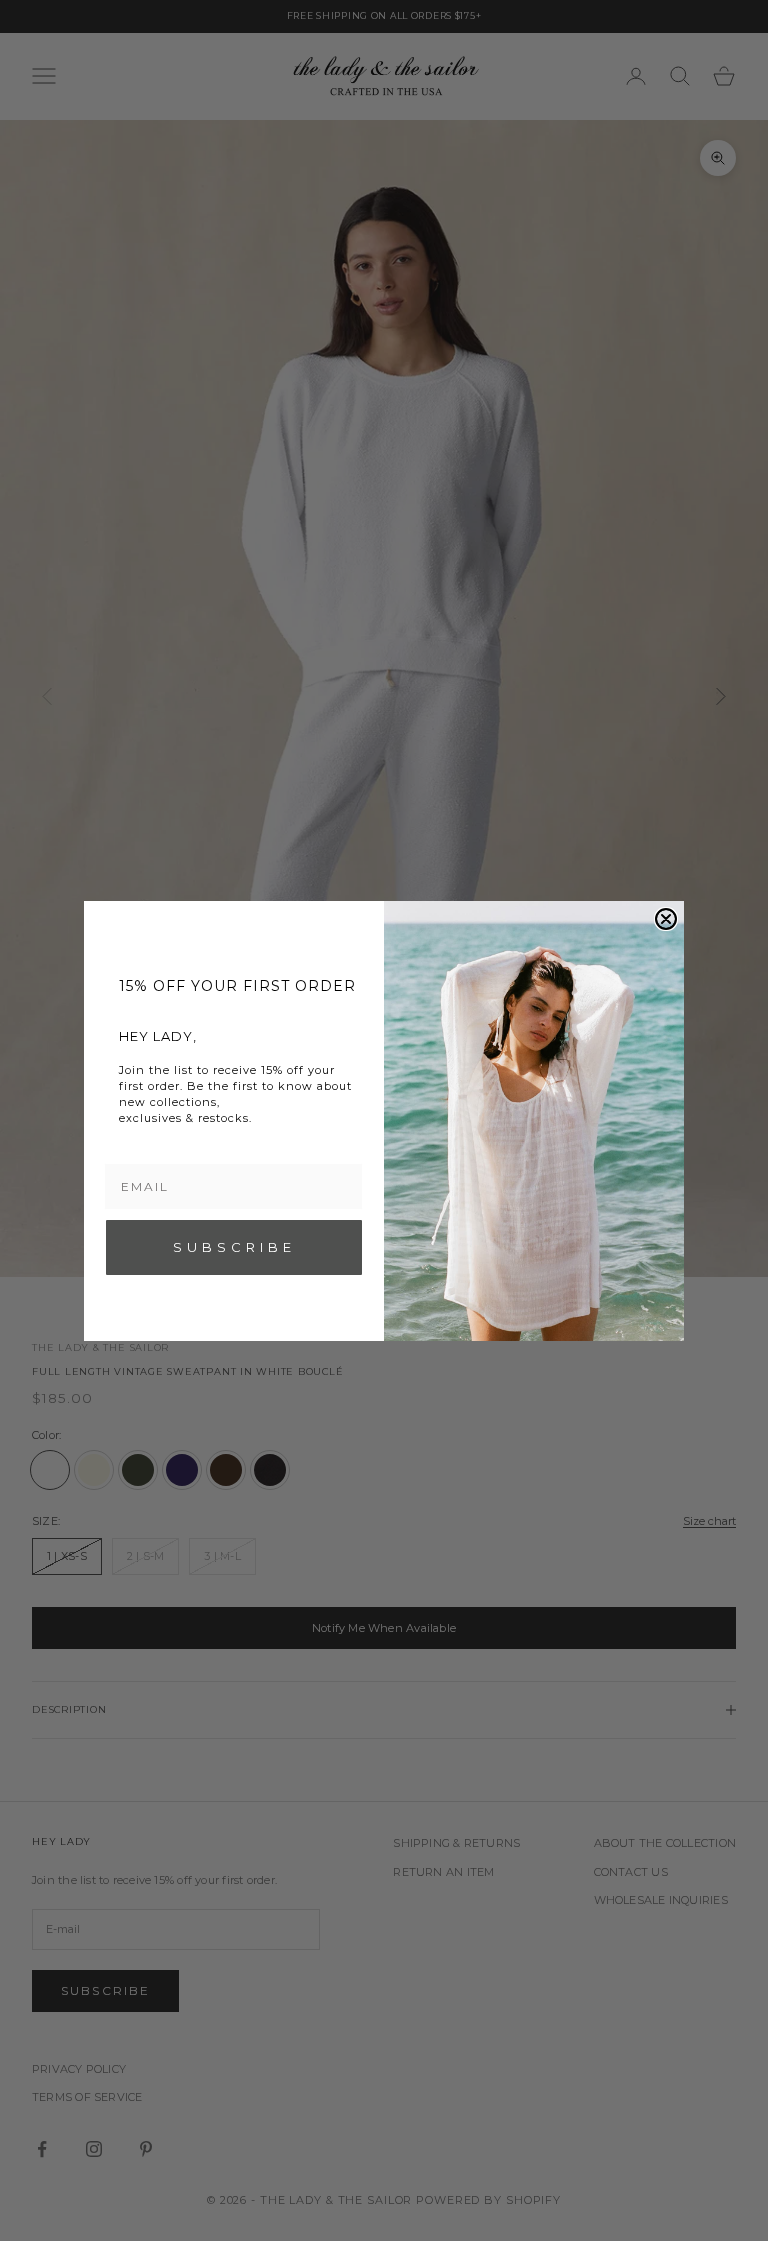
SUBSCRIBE (234, 1247)
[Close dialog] (666, 919)
